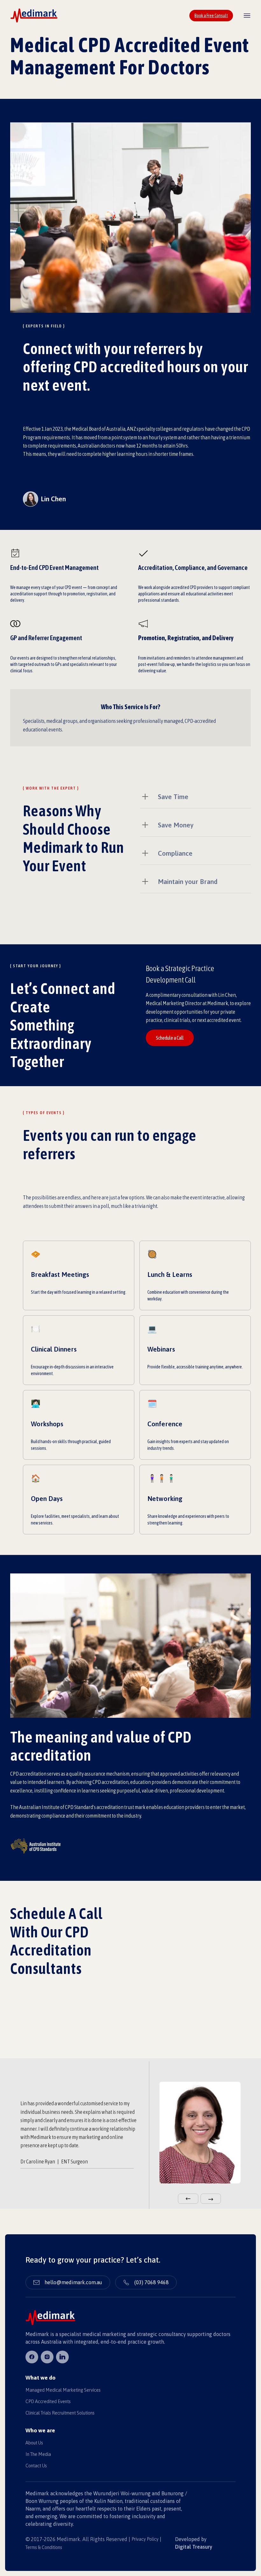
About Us (34, 2443)
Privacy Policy (145, 2539)
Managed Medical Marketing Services (63, 2390)
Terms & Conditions (44, 2547)
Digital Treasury (194, 2547)
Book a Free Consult (211, 16)
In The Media (38, 2454)
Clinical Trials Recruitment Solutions (60, 2413)
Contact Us (36, 2466)
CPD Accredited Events (48, 2401)
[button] (188, 2199)
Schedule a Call (170, 1038)
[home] (34, 15)
